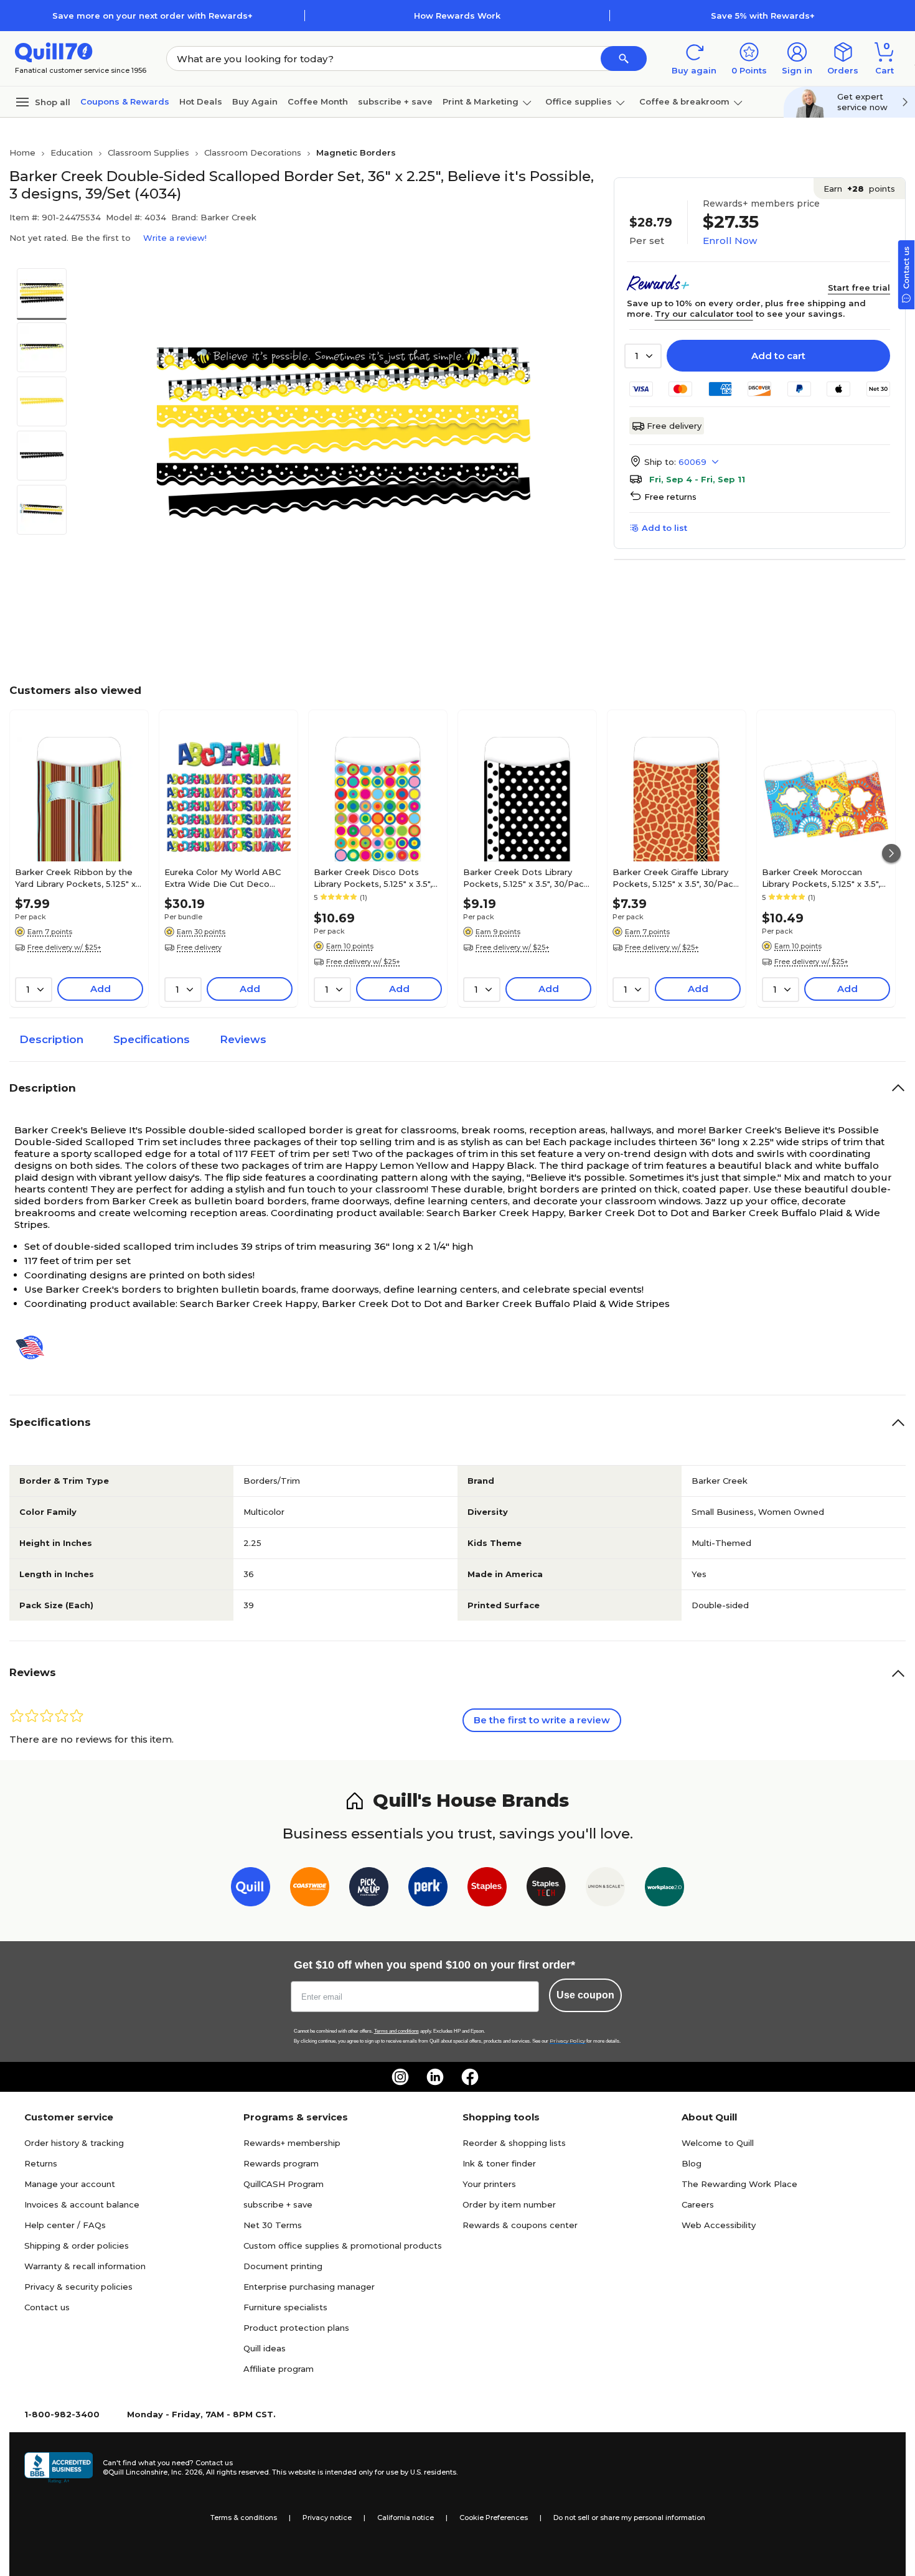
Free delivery (674, 426)
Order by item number (509, 2204)
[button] (624, 59)
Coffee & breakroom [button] (684, 101)
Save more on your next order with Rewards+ (152, 16)
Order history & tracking (74, 2143)
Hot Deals (201, 101)
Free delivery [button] (199, 947)
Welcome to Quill (718, 2143)
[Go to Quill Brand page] (251, 1889)
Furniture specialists (285, 2307)
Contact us (47, 2307)
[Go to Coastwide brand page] (310, 1889)
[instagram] (400, 2077)
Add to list (664, 528)
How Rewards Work (457, 16)
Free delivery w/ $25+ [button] (64, 947)
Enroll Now (730, 241)
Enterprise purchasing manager (309, 2287)
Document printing (283, 2266)
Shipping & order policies (77, 2246)
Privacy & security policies (78, 2287)
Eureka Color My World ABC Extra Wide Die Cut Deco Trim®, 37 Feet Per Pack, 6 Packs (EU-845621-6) (223, 878)
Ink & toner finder (499, 2163)
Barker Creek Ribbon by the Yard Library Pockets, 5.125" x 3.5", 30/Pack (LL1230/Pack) (75, 878)
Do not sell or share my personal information (629, 2517)
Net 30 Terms (273, 2225)
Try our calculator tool (704, 314)
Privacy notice (327, 2517)
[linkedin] (435, 2077)
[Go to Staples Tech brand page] (546, 1889)
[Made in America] (35, 1347)
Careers (698, 2204)
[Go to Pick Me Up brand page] (369, 1889)
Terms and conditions (396, 2031)
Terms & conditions (244, 2517)
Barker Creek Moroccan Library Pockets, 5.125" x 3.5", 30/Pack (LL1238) (821, 878)
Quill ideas (265, 2348)
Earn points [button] (859, 189)
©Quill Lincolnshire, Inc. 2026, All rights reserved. (186, 2472)
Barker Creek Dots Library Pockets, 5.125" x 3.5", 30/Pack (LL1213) (526, 878)
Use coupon (585, 1995)
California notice (406, 2517)
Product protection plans (296, 2328)
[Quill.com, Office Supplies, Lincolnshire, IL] (59, 2468)
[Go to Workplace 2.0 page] (664, 1889)
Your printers (489, 2184)
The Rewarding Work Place (739, 2184)
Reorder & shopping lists (514, 2143)
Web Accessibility (719, 2225)
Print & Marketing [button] (481, 101)
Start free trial (859, 288)
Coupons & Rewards (125, 101)
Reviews (243, 1039)
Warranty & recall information (85, 2266)
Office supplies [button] (579, 101)
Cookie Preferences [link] (494, 2517)
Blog (692, 2163)
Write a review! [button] (175, 238)
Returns (41, 2163)
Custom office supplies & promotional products (343, 2246)
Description (51, 1039)
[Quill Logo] (54, 51)
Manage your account (70, 2184)
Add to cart (778, 356)
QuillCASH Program (284, 2184)
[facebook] (470, 2077)
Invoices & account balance (82, 2204)
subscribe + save (395, 101)
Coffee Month (318, 101)
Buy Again (255, 101)
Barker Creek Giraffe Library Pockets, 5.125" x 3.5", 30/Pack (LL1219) (675, 878)
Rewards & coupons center (520, 2225)
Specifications (152, 1039)
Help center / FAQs (65, 2225)
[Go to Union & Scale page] (605, 1889)
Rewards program (281, 2163)
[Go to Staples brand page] (487, 1889)
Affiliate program (279, 2369)
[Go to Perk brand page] (428, 1889)
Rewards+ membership (292, 2143)
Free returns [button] (670, 497)
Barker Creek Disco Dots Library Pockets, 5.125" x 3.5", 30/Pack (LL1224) (373, 878)
